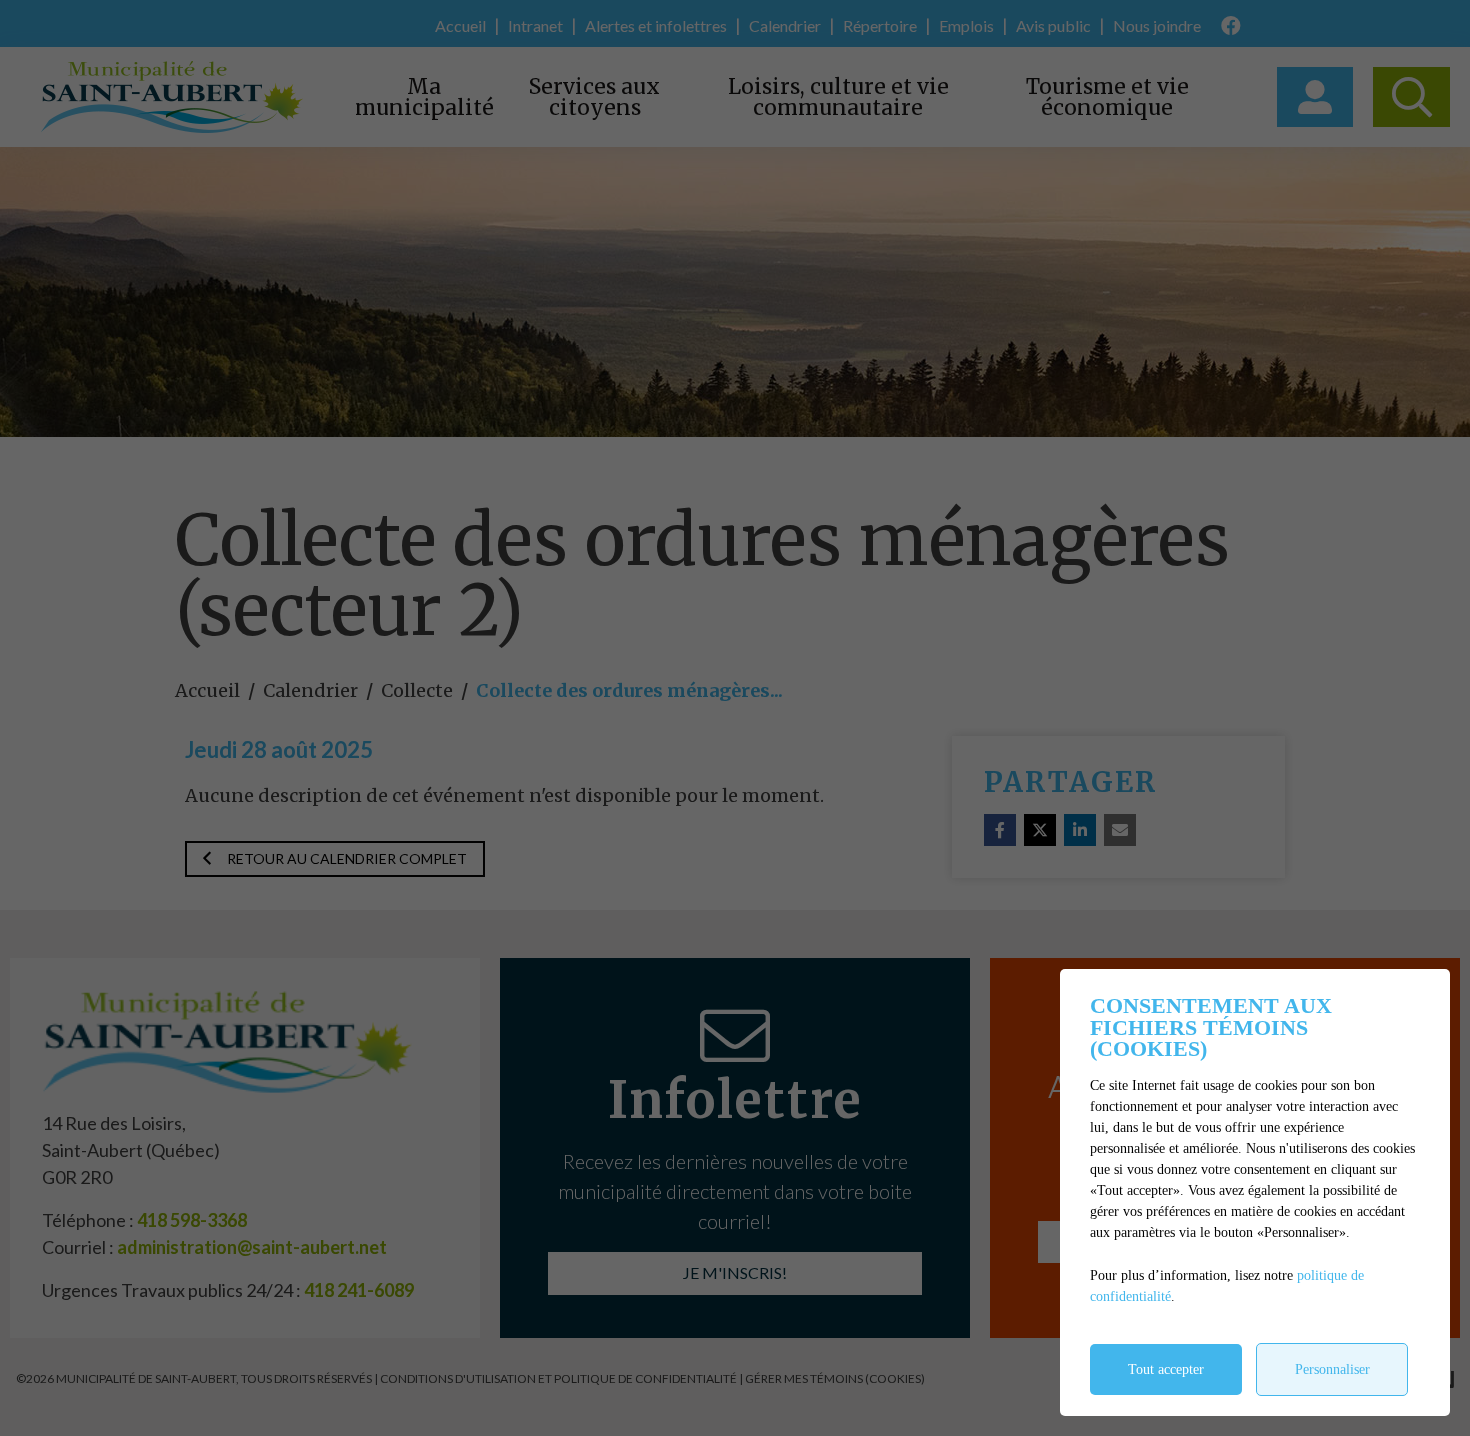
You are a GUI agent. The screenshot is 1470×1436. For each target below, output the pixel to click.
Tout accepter (1166, 1369)
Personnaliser (1332, 1369)
